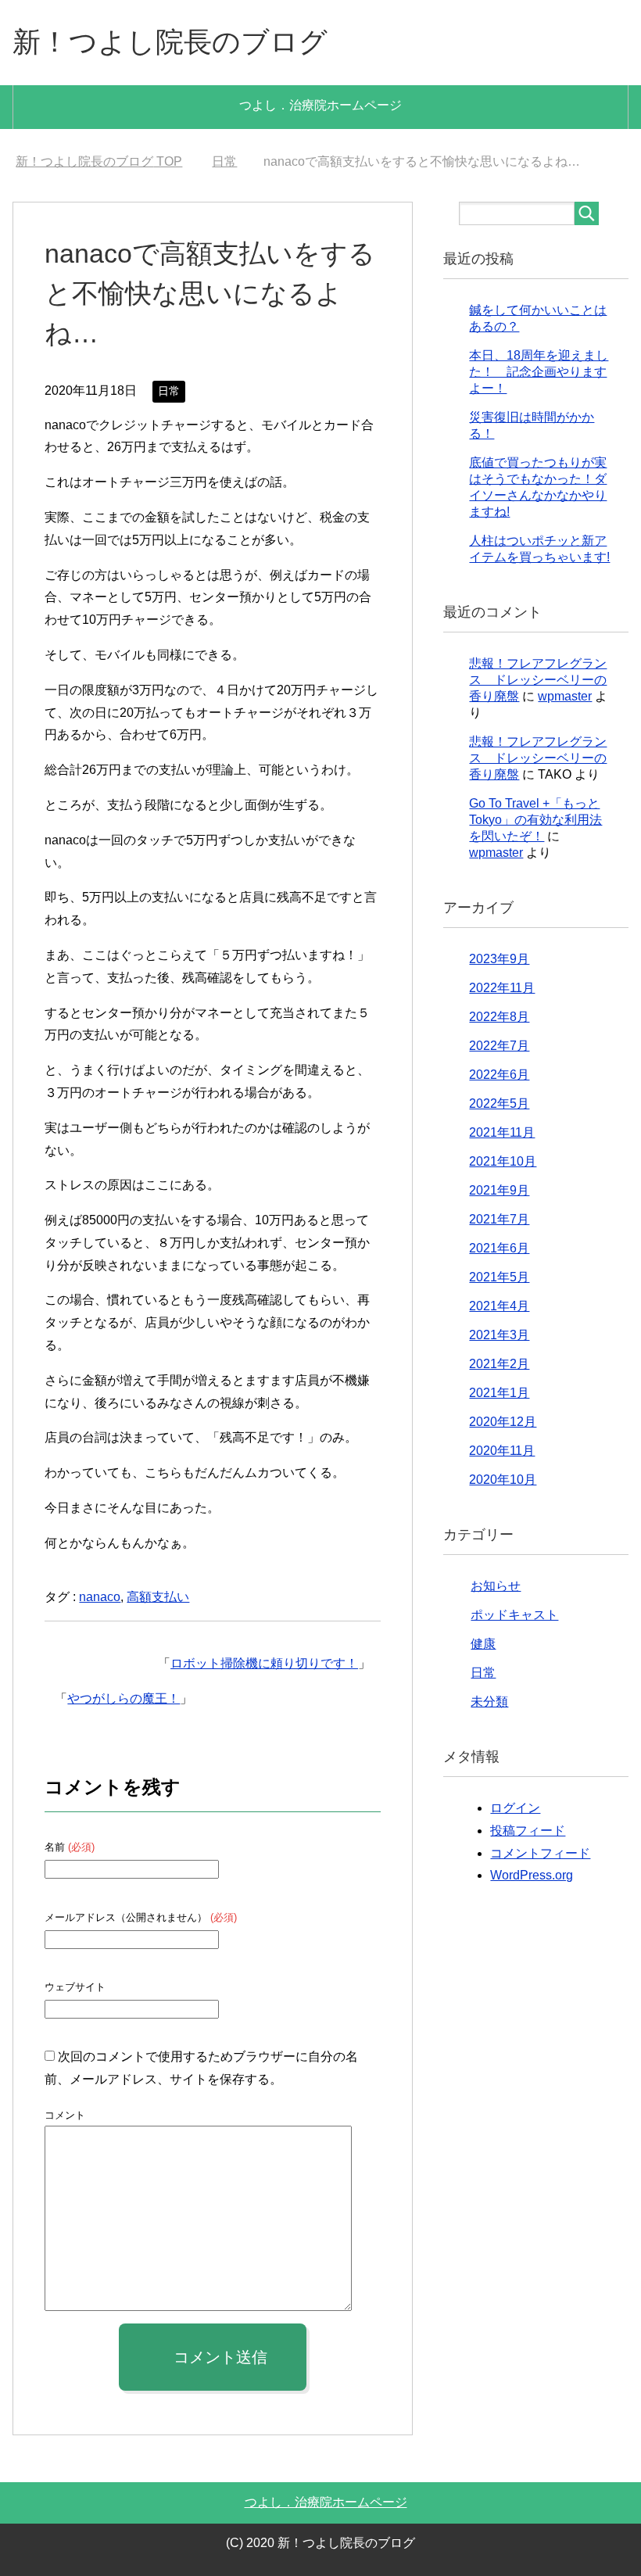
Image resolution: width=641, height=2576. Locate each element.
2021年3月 (499, 1335)
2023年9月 (499, 959)
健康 (483, 1644)
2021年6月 (499, 1248)
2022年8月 (499, 1017)
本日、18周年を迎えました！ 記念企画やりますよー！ (539, 372)
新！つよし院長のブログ (170, 42)
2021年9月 (499, 1190)
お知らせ (496, 1586)
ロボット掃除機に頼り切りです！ (264, 1663)
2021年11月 (502, 1132)
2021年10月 (503, 1161)
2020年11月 (502, 1451)
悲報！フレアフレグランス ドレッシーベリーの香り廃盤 (538, 680)
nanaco (100, 1597)
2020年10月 (503, 1480)
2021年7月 (499, 1219)
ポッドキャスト (514, 1615)
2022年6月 (499, 1075)
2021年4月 (499, 1306)
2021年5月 (499, 1277)
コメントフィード (540, 1853)
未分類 (489, 1702)
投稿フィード (528, 1831)
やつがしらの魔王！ (124, 1698)
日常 (169, 391)
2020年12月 (503, 1422)
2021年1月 (499, 1393)
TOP (99, 161)
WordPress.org (532, 1875)
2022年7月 (499, 1046)
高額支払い (158, 1597)
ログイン (515, 1808)
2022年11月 (502, 988)
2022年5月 (499, 1103)
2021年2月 (499, 1364)
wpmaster (565, 696)
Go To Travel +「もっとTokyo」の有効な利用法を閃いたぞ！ (535, 820)
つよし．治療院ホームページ (320, 105)
